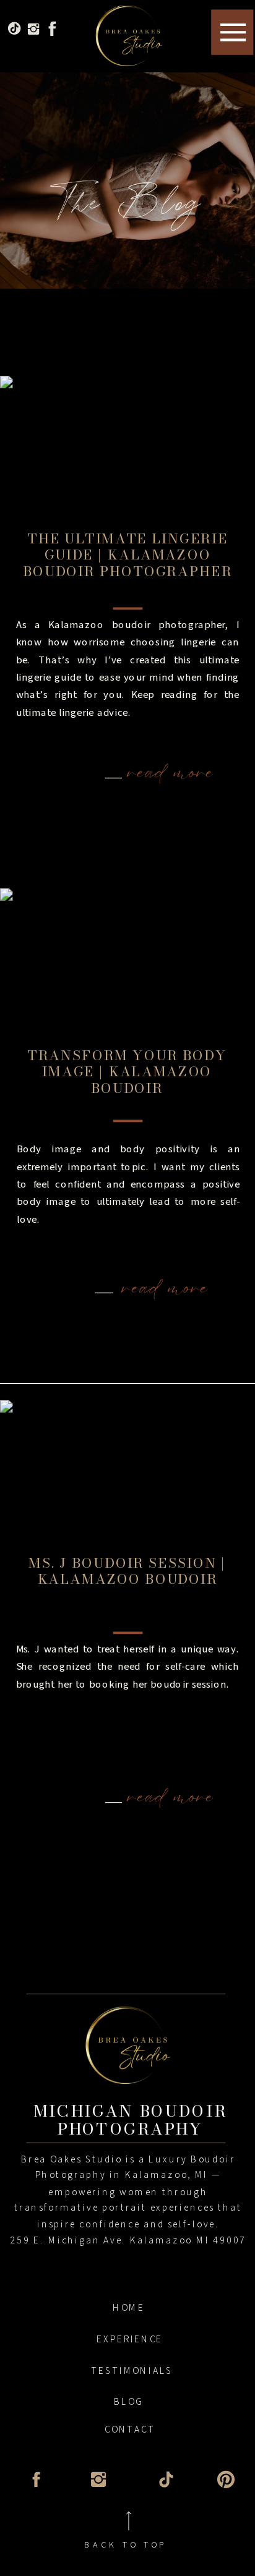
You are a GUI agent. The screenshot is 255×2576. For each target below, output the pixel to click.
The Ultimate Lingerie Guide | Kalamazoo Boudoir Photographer (128, 555)
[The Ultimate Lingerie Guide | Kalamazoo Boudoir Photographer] (127, 453)
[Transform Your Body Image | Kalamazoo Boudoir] (127, 966)
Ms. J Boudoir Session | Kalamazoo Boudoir (127, 1571)
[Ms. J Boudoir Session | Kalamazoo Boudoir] (127, 1478)
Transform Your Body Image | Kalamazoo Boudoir (127, 1071)
